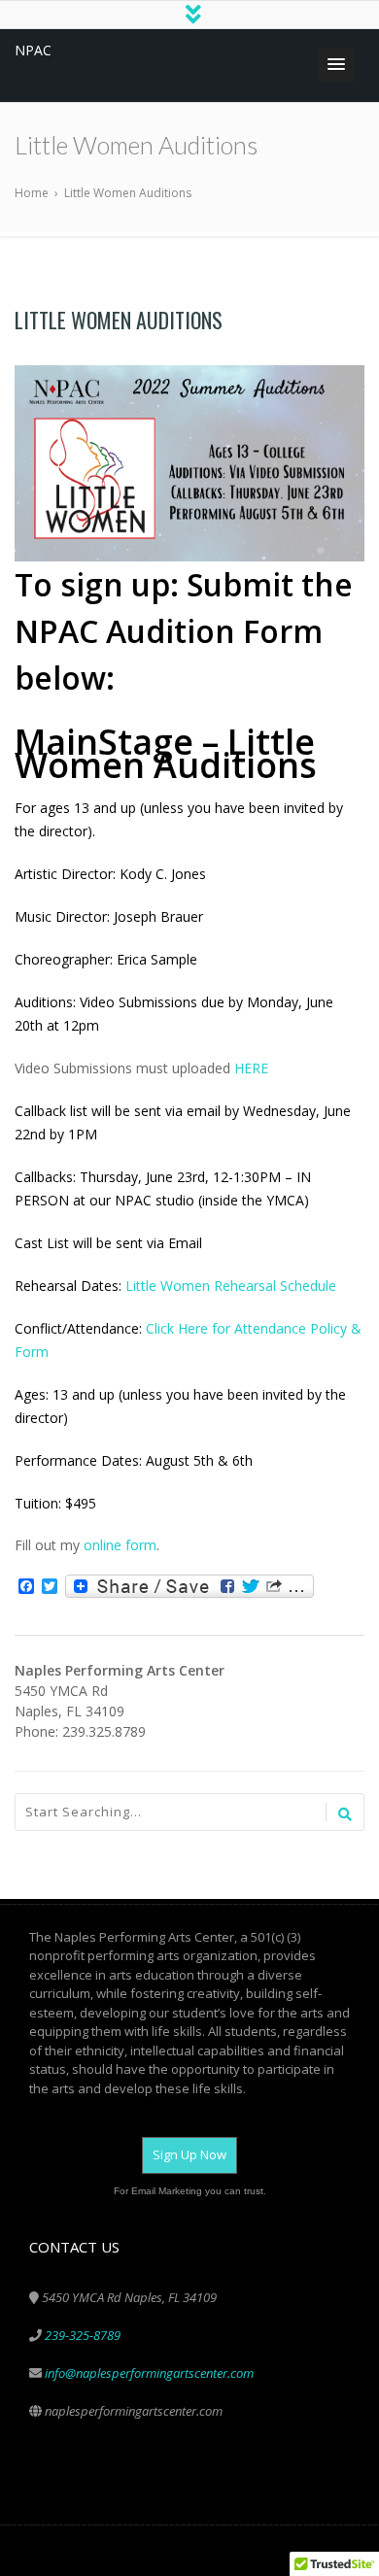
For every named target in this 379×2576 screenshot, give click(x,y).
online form (120, 1545)
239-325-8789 (83, 2335)
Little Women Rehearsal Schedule (231, 1286)
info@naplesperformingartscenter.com (149, 2373)
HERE (251, 1068)
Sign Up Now (189, 2154)
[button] (336, 65)
